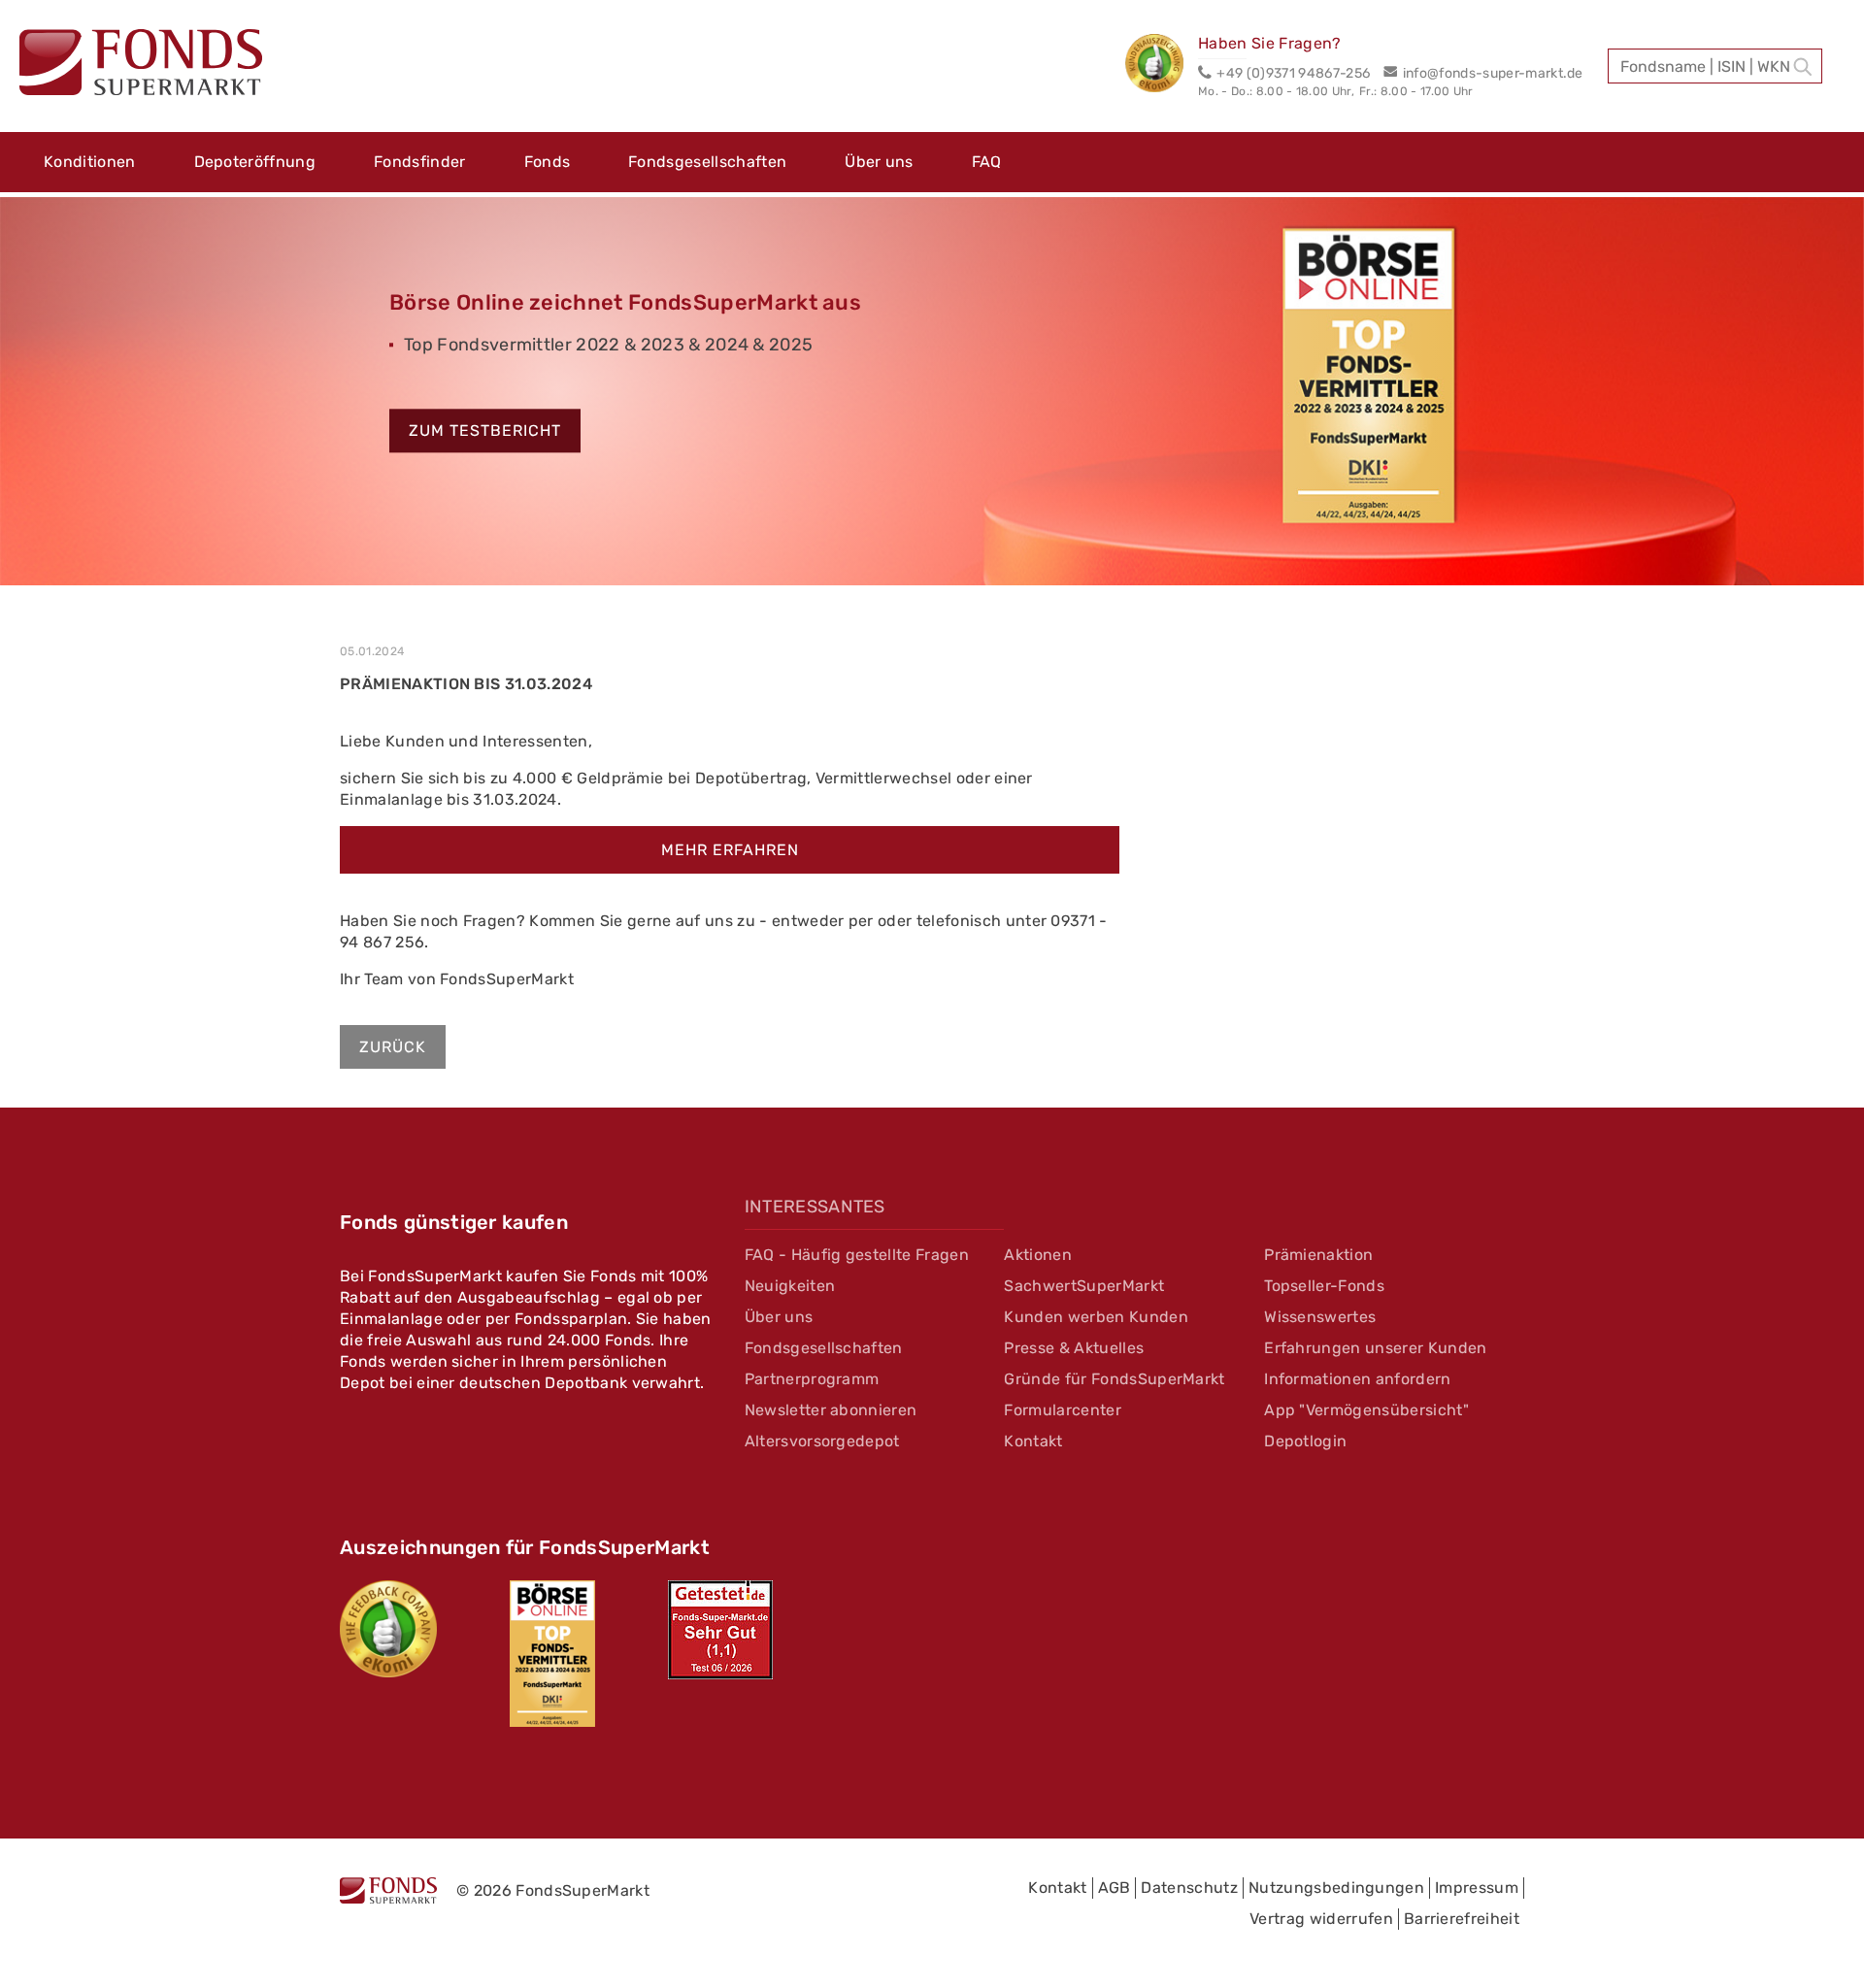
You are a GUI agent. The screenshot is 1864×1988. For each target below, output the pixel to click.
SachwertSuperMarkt (1084, 1286)
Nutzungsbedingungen (1336, 1888)
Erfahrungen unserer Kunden (1375, 1348)
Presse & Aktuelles (1074, 1348)
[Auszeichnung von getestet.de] (720, 1630)
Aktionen (1038, 1255)
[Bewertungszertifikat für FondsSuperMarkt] (1162, 66)
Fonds (548, 162)
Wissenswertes (1320, 1317)
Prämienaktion (1318, 1255)
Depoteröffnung (255, 162)
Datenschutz (1189, 1888)
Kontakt (1033, 1441)
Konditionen (90, 162)
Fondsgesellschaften (707, 162)
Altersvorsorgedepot (822, 1441)
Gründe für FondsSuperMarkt (1114, 1379)
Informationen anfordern (1357, 1379)
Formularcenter (1062, 1410)
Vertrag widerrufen (1321, 1919)
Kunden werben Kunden (1096, 1317)
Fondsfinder (420, 162)
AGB (1115, 1888)
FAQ (987, 162)
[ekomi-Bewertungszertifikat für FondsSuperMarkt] (388, 1629)
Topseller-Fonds (1324, 1286)
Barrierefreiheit (1462, 1919)
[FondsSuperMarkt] (141, 65)
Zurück (393, 1047)
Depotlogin (1305, 1441)
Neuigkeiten (790, 1286)
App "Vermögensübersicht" (1366, 1410)
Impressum (1477, 1888)
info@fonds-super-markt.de (1493, 73)
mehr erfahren (730, 850)
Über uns (879, 162)
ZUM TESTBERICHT (485, 431)
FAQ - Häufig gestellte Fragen (857, 1255)
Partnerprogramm (812, 1379)
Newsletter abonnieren (831, 1410)
